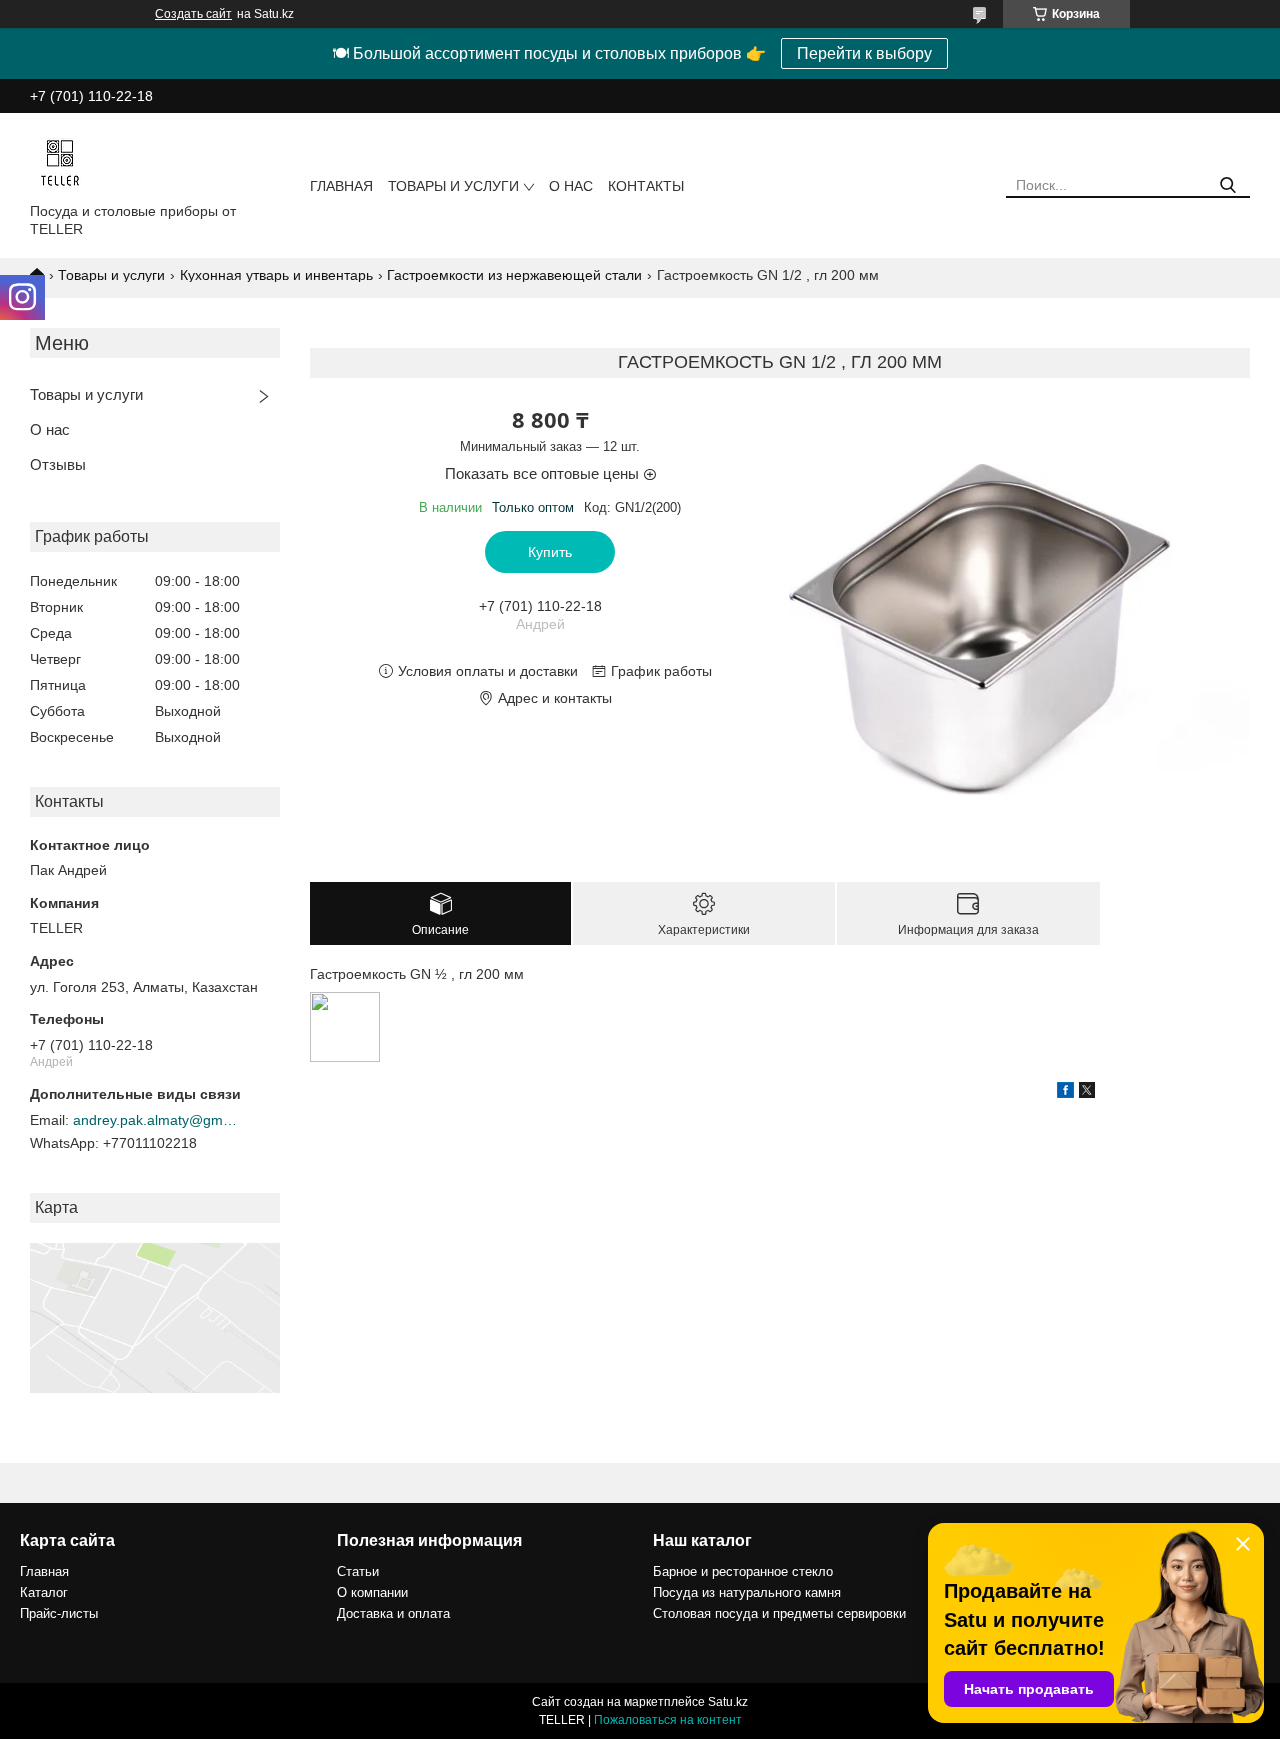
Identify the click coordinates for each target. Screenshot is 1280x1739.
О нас (571, 186)
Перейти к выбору (864, 53)
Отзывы (58, 464)
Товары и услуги (453, 186)
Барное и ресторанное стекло (743, 1571)
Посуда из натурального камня (747, 1592)
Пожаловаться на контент (668, 1720)
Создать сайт (193, 14)
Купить (550, 552)
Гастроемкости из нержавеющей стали (514, 275)
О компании (372, 1592)
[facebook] (1065, 1093)
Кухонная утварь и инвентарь (276, 275)
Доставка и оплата (393, 1613)
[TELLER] (60, 162)
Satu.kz (728, 1702)
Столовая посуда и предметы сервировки (779, 1613)
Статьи (358, 1571)
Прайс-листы (59, 1613)
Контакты (646, 186)
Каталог (44, 1592)
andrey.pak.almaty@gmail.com (158, 1120)
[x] (1087, 1093)
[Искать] (1227, 185)
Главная (341, 186)
